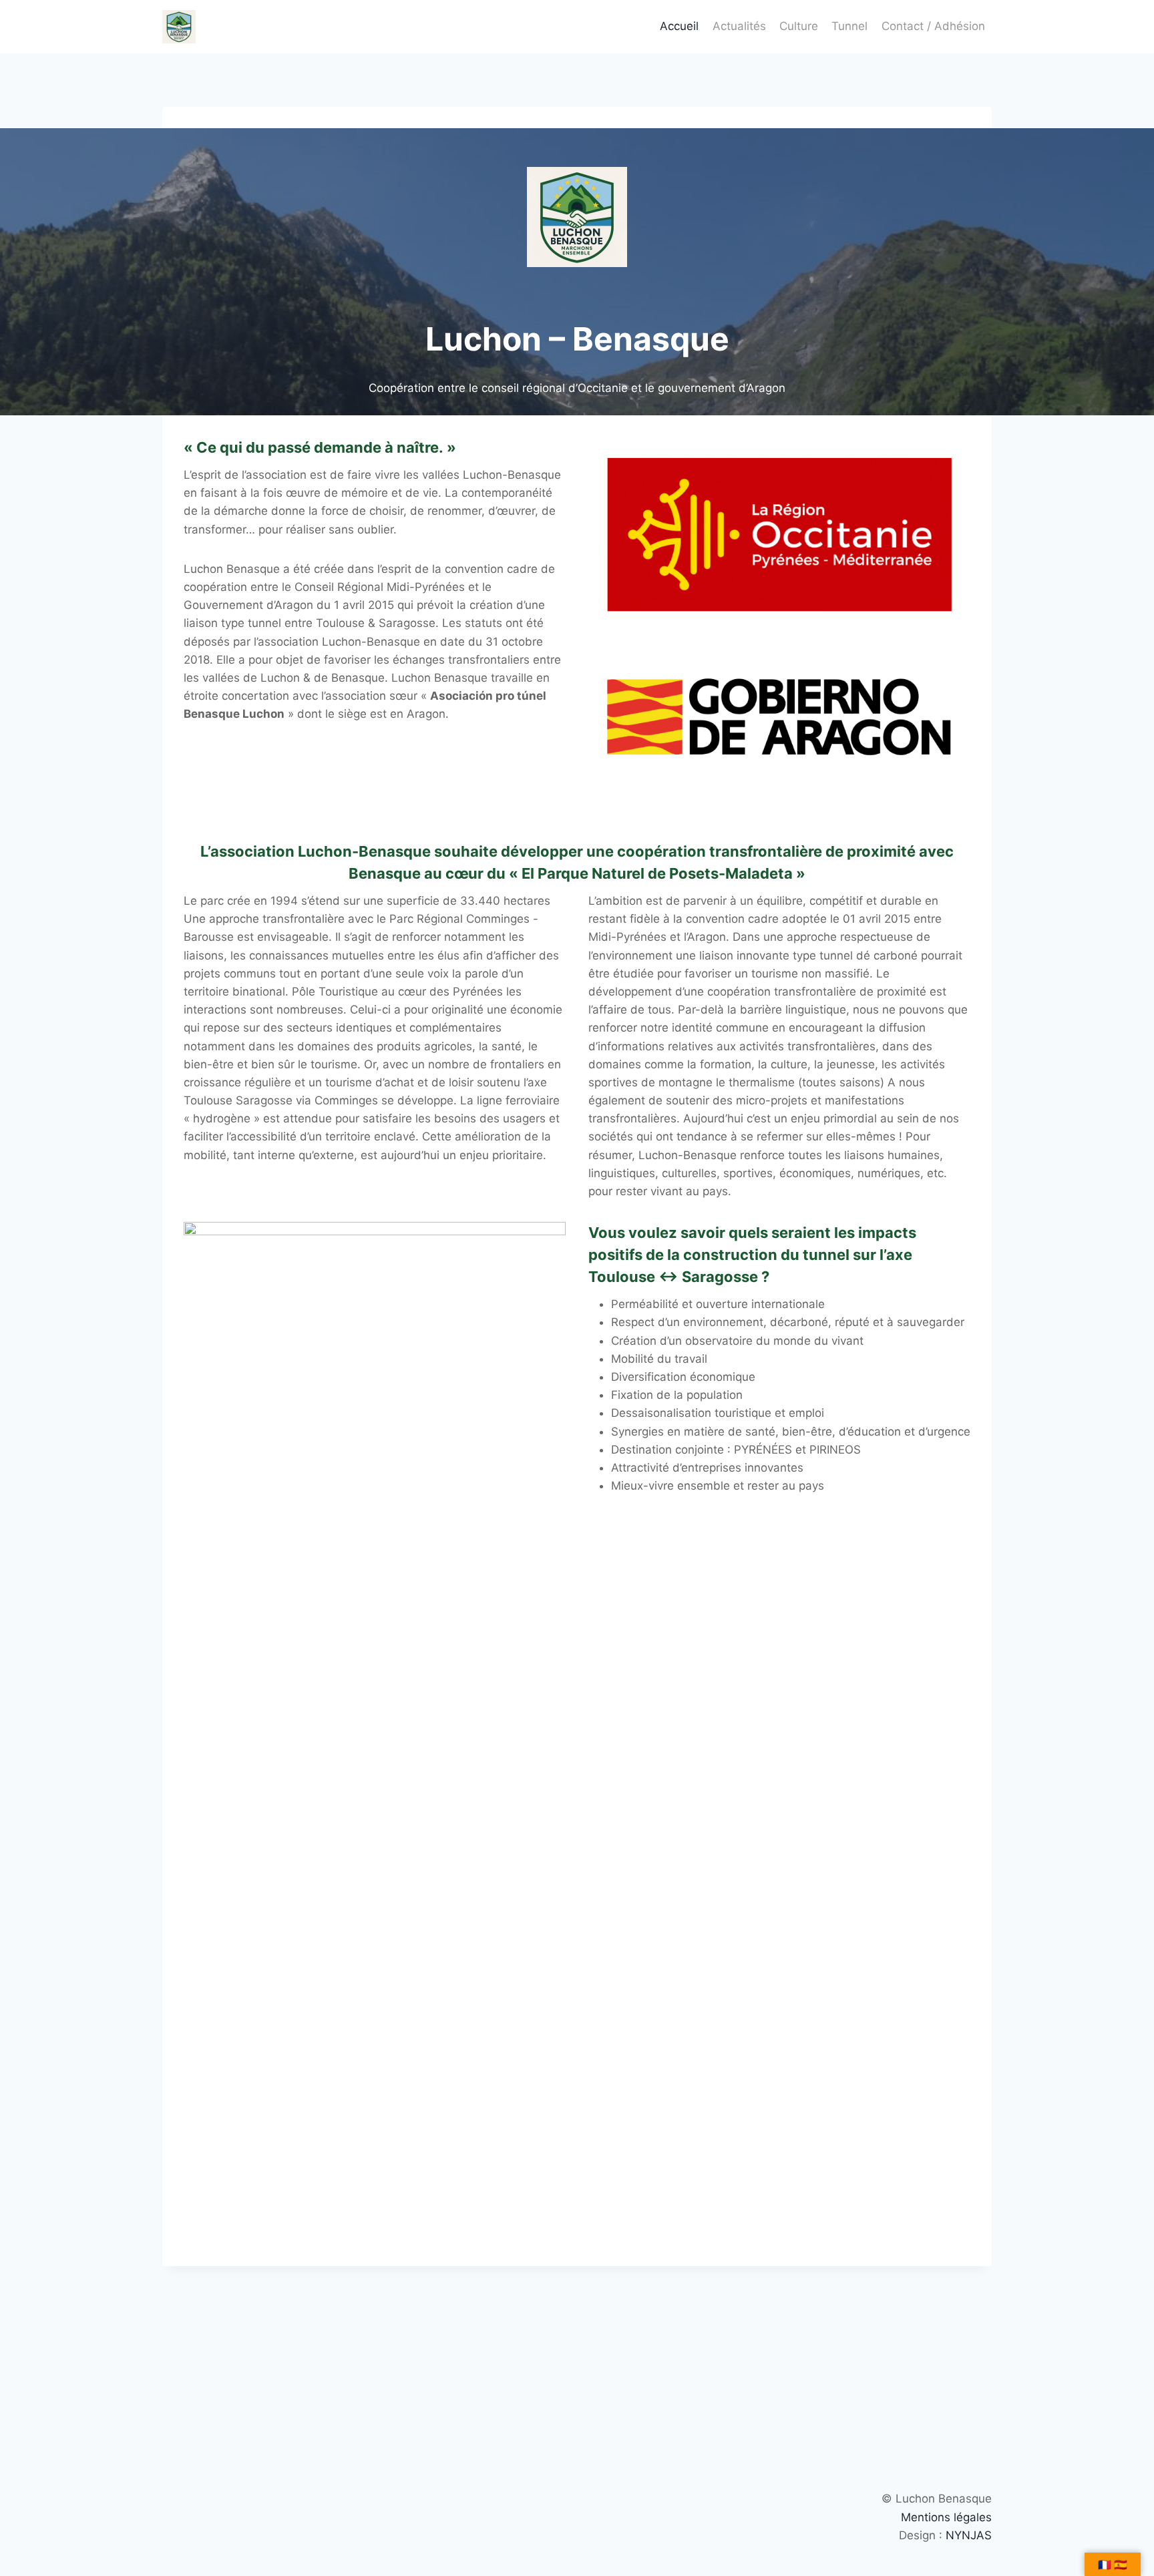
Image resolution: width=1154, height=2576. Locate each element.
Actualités (739, 26)
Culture (799, 26)
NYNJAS (969, 2535)
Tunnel (849, 26)
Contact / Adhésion (933, 26)
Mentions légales (946, 2517)
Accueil (679, 26)
